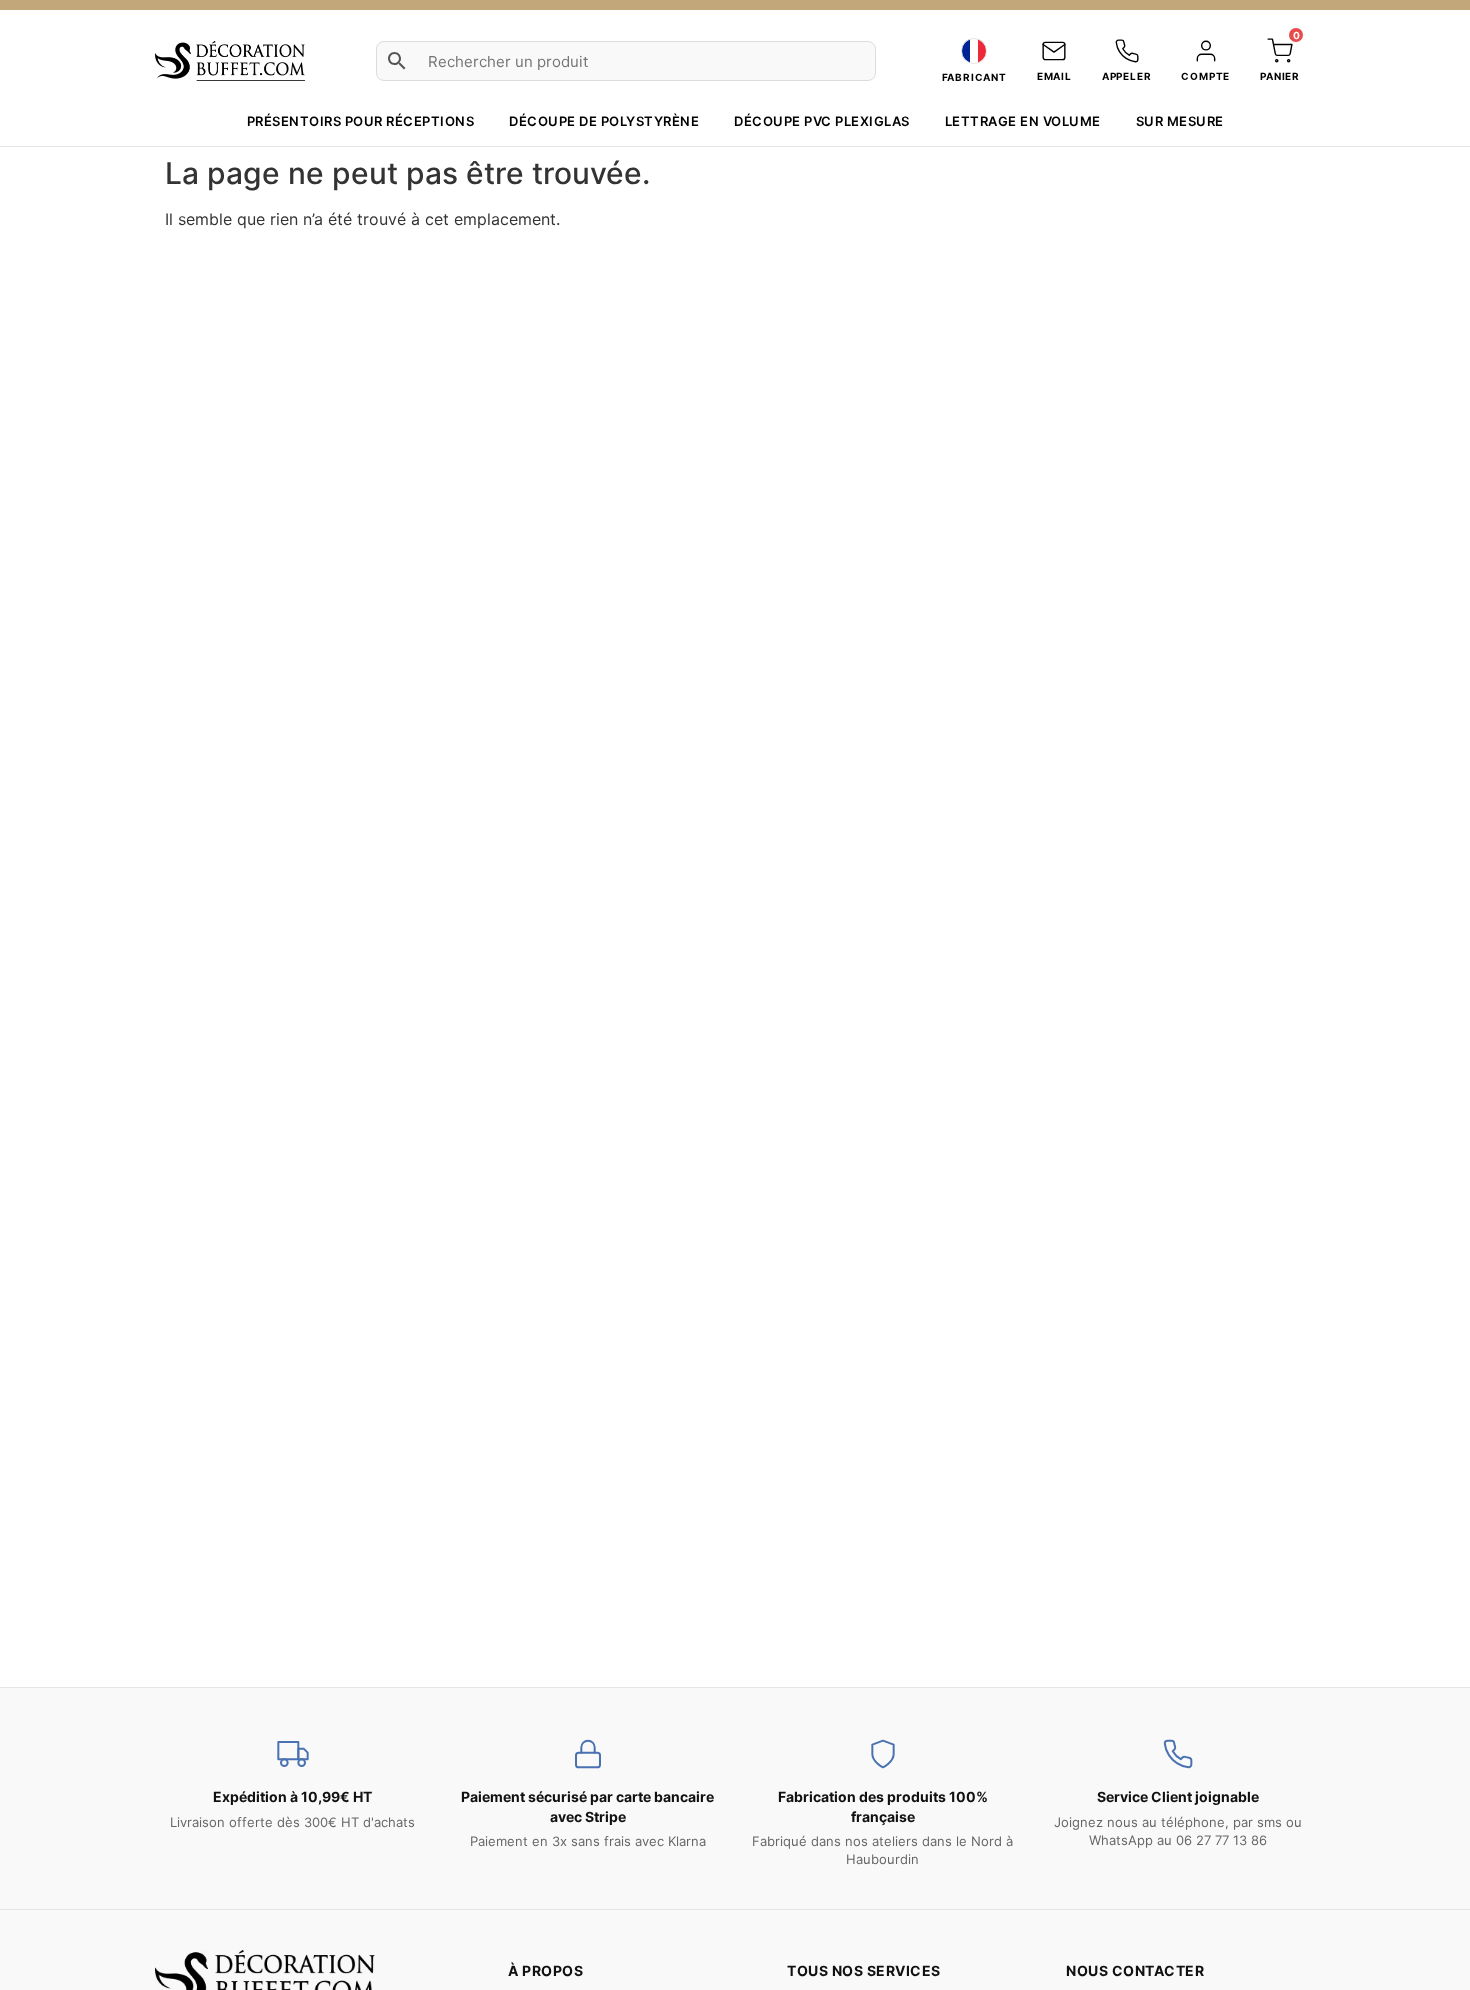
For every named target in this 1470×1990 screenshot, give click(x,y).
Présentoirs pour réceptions (361, 121)
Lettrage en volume (1023, 121)
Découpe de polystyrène (604, 121)
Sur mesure (1180, 121)
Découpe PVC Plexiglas (822, 121)
